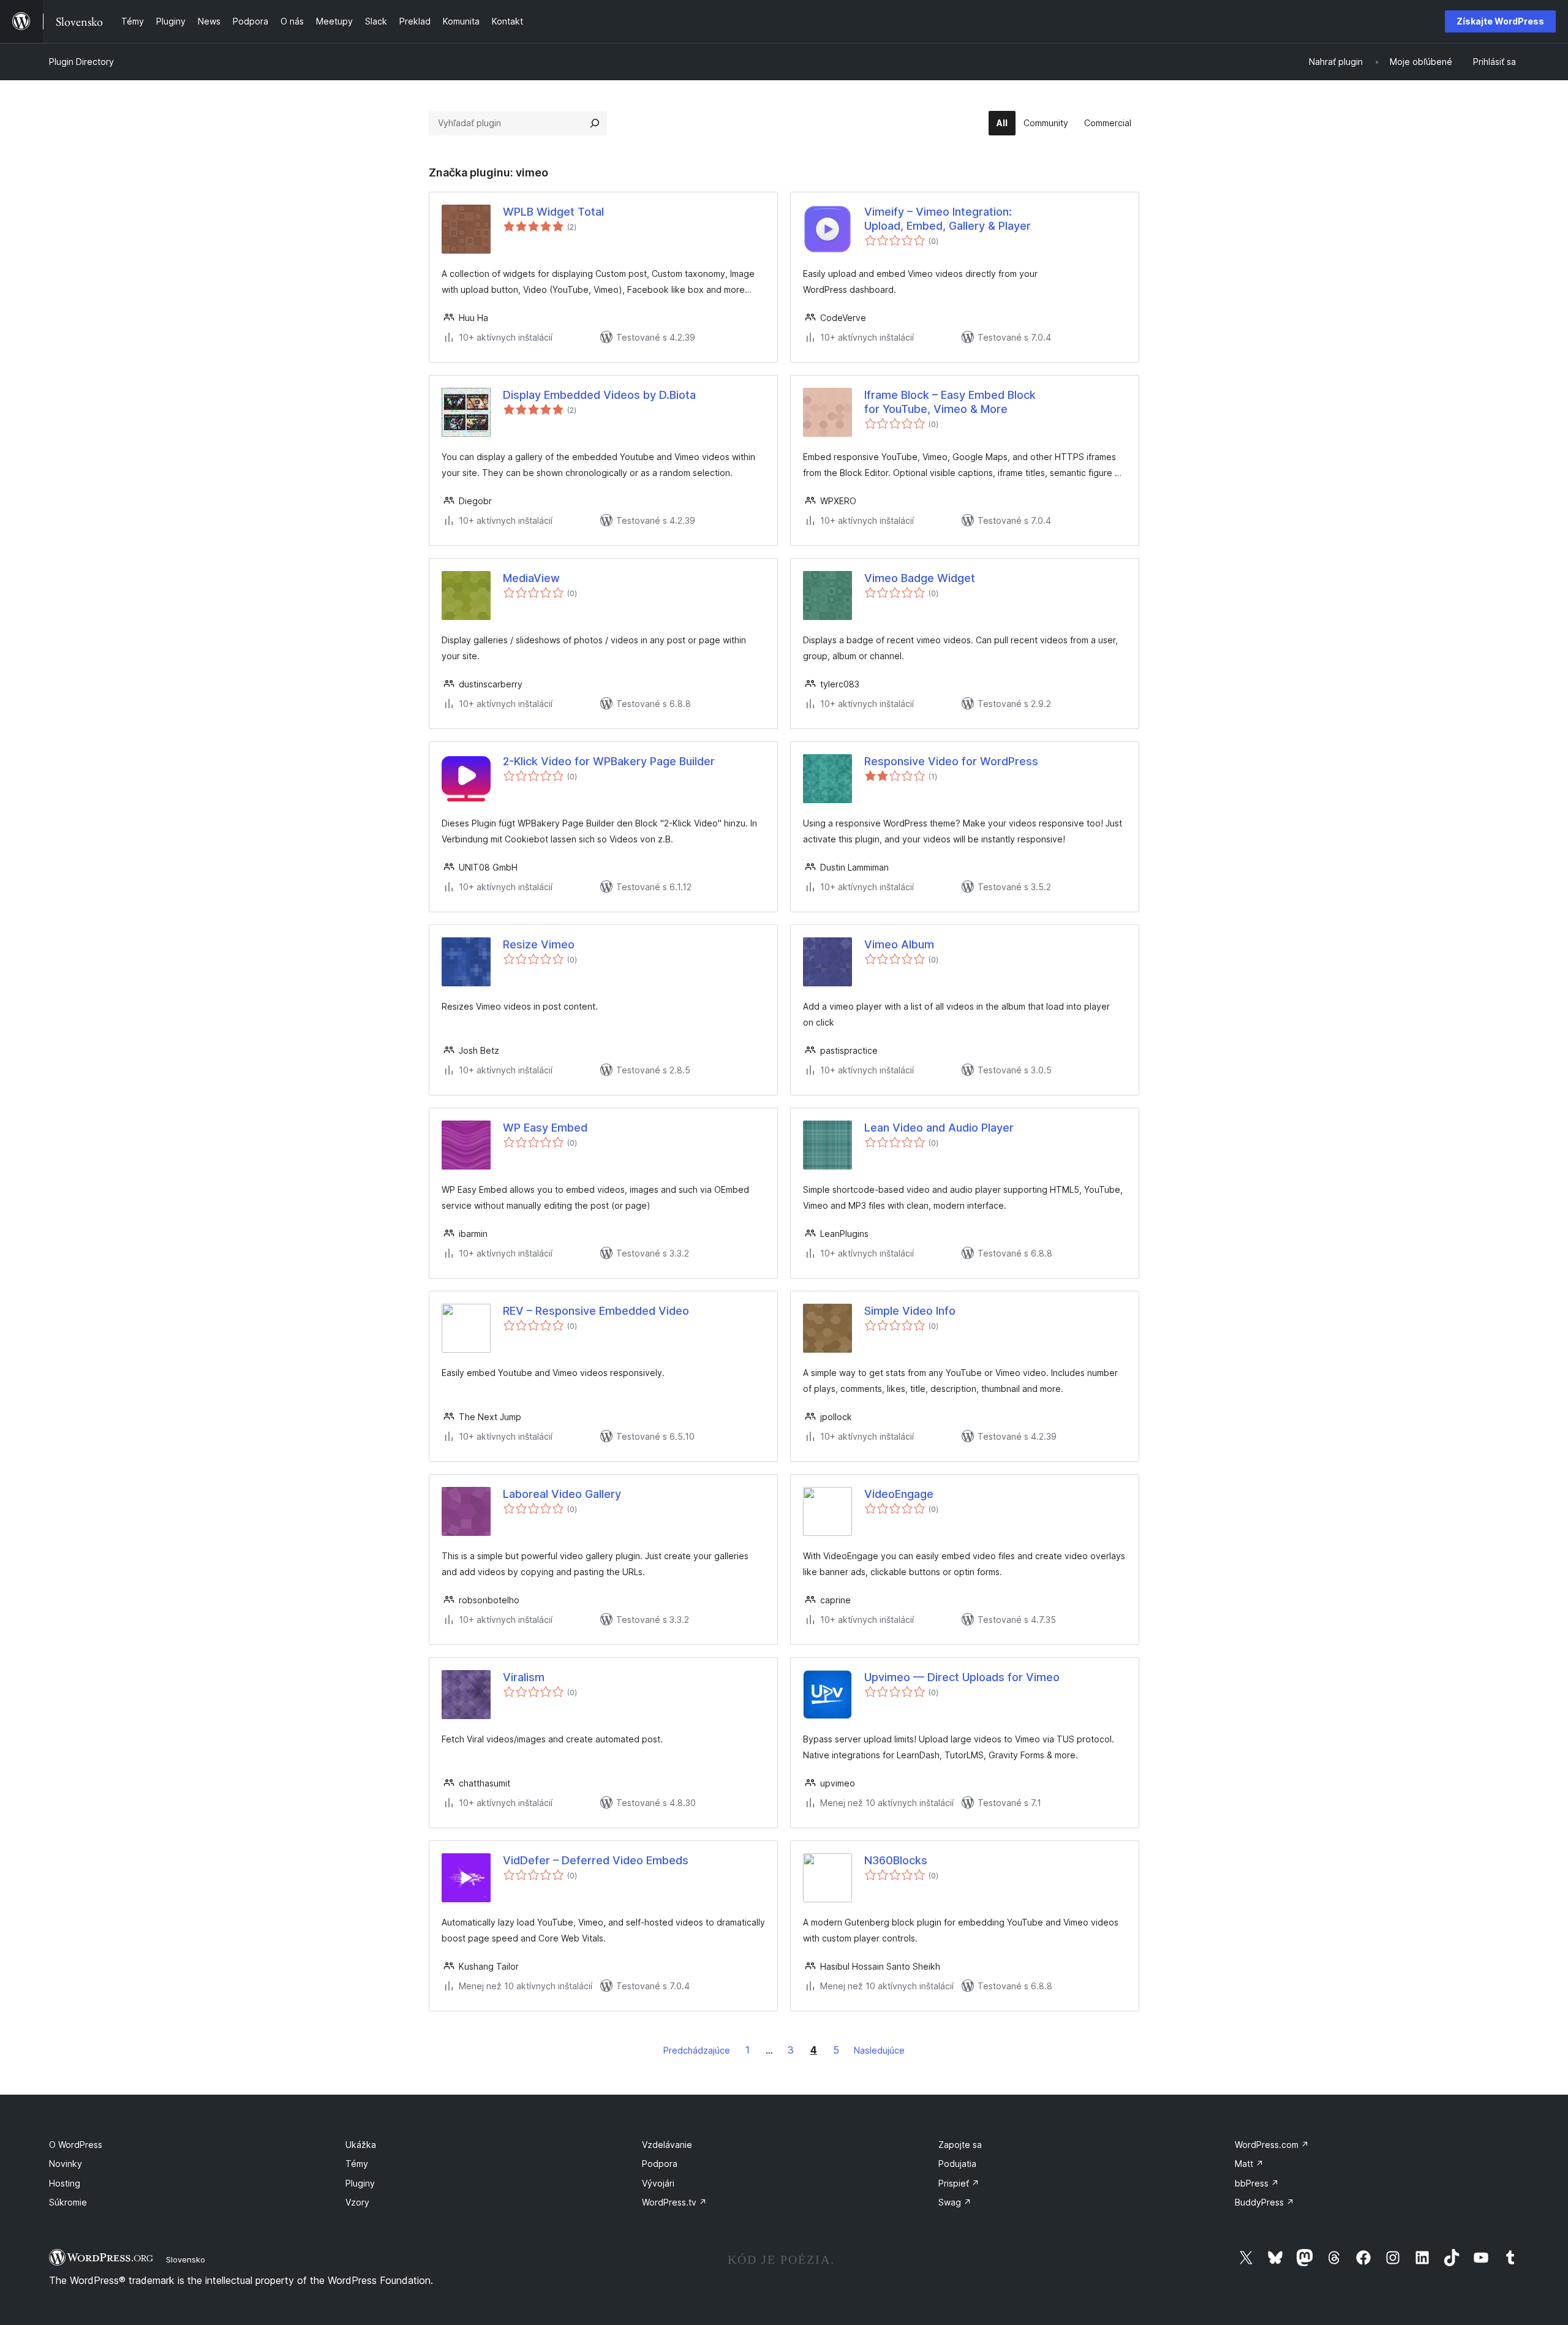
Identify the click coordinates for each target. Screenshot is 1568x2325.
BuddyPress (1265, 2202)
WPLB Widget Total (553, 212)
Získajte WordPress (1500, 21)
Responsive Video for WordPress (951, 761)
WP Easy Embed (545, 1128)
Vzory (357, 2202)
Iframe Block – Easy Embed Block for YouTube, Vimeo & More (950, 402)
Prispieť (959, 2183)
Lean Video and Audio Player (939, 1128)
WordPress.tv (674, 2202)
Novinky (66, 2164)
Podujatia (957, 2164)
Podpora (660, 2164)
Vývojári (658, 2183)
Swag (955, 2202)
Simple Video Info (910, 1311)
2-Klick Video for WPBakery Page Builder (609, 761)
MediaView (531, 578)
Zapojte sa (960, 2145)
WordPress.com (1272, 2145)
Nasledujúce (879, 2050)
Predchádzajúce (697, 2050)
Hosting (65, 2183)
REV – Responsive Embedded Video (596, 1311)
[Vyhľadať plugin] (595, 123)
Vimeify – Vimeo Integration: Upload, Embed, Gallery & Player (948, 219)
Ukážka (361, 2145)
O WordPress (76, 2145)
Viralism (524, 1677)
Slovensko (186, 2259)
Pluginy (360, 2183)
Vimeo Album (899, 944)
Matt (1249, 2164)
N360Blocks (896, 1860)
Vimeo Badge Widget (920, 578)
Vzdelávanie (667, 2145)
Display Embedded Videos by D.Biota (599, 395)
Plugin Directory (81, 62)
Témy (357, 2164)
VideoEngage (899, 1494)
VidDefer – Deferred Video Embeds (596, 1860)
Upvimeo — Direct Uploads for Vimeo (962, 1677)
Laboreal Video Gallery (562, 1494)
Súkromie (68, 2202)
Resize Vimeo (539, 944)
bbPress (1257, 2183)
